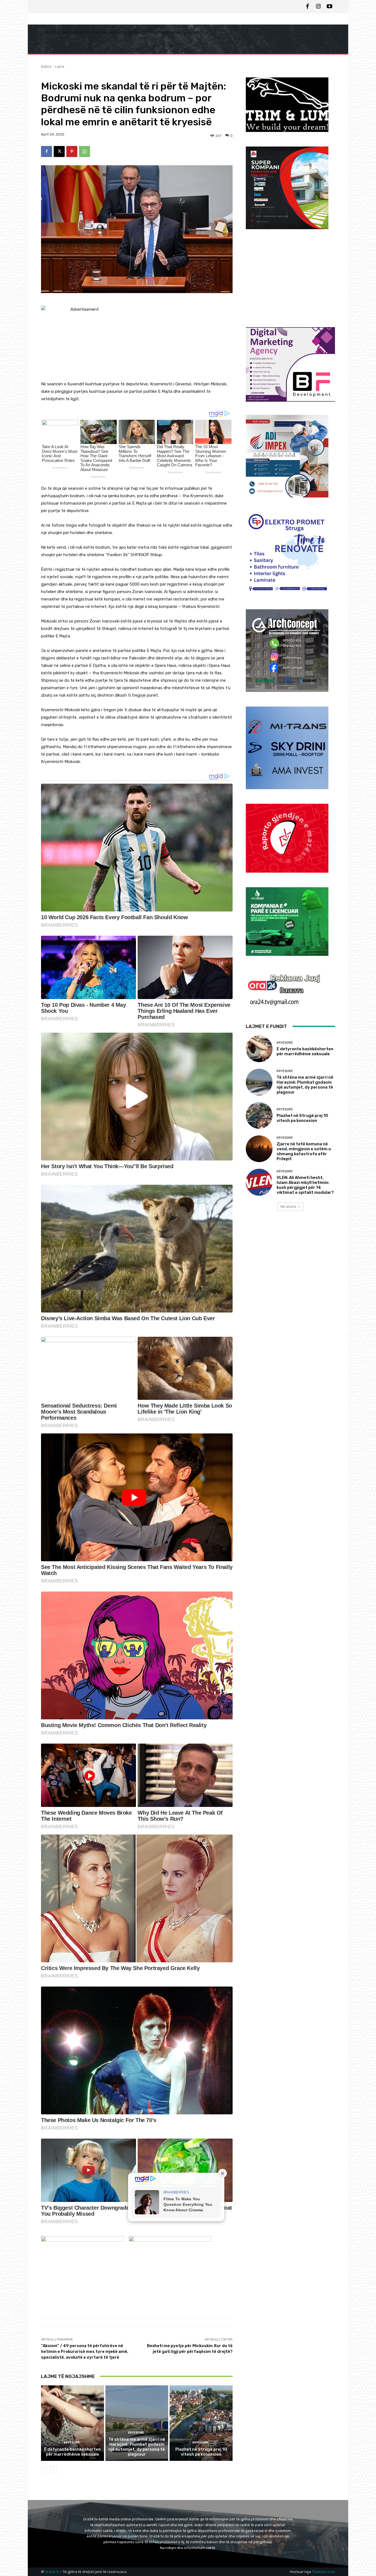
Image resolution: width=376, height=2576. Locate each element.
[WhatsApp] (85, 151)
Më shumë (288, 1207)
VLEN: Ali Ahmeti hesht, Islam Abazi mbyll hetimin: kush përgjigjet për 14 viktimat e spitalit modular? (305, 1185)
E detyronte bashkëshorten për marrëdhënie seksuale (72, 2452)
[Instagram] (318, 7)
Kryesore (72, 2443)
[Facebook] (307, 7)
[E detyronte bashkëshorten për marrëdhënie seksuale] (73, 2423)
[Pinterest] (72, 151)
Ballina (46, 67)
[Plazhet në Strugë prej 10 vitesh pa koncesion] (201, 2423)
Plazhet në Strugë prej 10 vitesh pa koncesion (201, 2452)
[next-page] (53, 2470)
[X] (59, 151)
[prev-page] (44, 2470)
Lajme (60, 67)
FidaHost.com (323, 2572)
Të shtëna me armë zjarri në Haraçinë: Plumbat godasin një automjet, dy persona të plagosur (137, 2447)
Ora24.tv (53, 2572)
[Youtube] (329, 7)
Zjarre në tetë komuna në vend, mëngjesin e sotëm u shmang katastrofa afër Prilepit (304, 1151)
